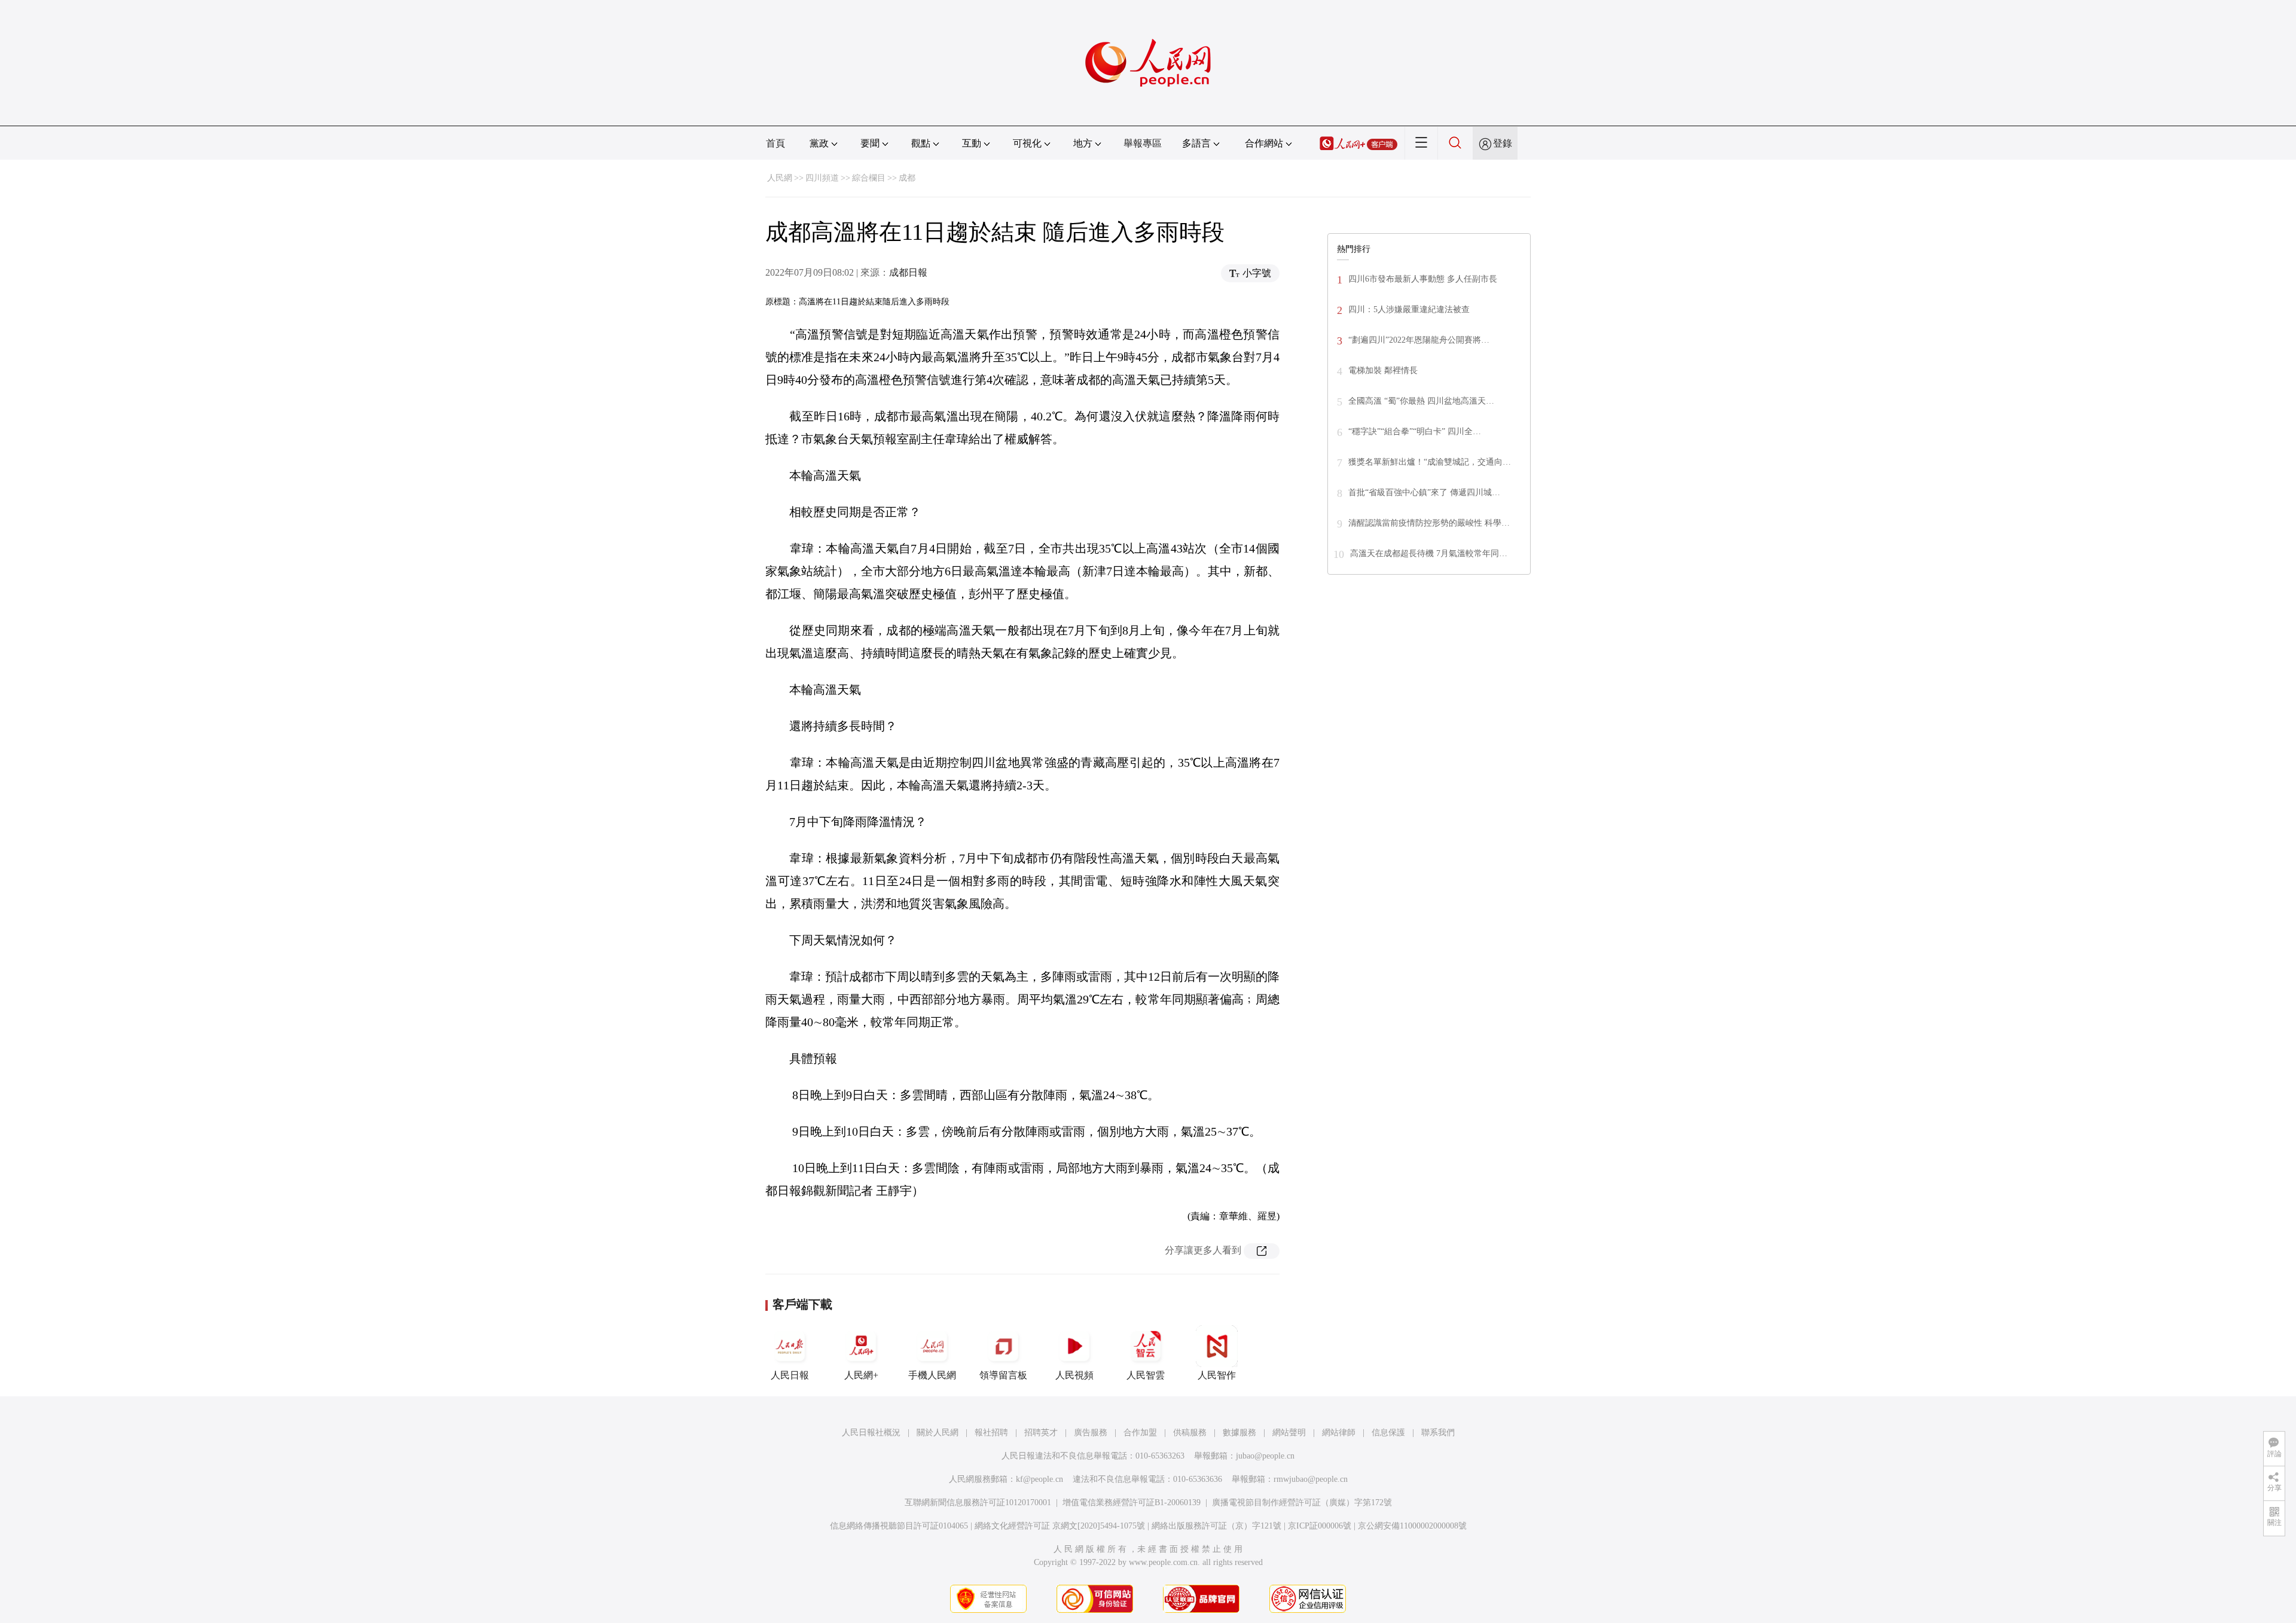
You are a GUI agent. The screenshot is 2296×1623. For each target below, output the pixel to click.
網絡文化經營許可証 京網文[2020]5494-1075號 (1060, 1526)
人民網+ (861, 1375)
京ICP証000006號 (1320, 1526)
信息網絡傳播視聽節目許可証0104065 (899, 1526)
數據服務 (1239, 1433)
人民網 (780, 178)
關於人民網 (938, 1433)
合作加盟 (1140, 1433)
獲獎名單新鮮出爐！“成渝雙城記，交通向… (1430, 462)
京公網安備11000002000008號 (1412, 1526)
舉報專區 (1143, 143)
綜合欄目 (869, 178)
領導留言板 (1003, 1375)
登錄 (1503, 143)
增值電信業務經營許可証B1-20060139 (1132, 1503)
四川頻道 (822, 178)
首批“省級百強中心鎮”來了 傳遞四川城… (1424, 492)
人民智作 (1217, 1375)
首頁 (775, 143)
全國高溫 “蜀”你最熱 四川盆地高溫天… (1421, 401)
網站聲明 (1289, 1433)
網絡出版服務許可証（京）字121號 (1216, 1526)
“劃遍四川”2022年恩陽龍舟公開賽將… (1419, 340)
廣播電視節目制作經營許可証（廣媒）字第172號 (1302, 1503)
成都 (907, 178)
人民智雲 (1146, 1375)
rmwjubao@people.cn (1311, 1479)
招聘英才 (1041, 1433)
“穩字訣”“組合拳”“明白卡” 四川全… (1415, 431)
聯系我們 (1438, 1433)
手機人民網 (932, 1375)
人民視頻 (1074, 1375)
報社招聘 (991, 1433)
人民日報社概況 (871, 1433)
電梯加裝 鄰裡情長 (1383, 370)
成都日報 (908, 272)
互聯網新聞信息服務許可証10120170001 (978, 1503)
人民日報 (790, 1375)
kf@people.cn (1039, 1479)
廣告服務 (1091, 1433)
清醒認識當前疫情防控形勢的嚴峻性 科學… (1429, 523)
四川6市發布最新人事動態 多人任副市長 (1423, 279)
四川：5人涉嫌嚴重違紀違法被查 (1409, 309)
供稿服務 (1190, 1433)
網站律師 (1339, 1433)
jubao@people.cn (1265, 1456)
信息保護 (1388, 1433)
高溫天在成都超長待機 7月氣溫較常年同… (1429, 553)
